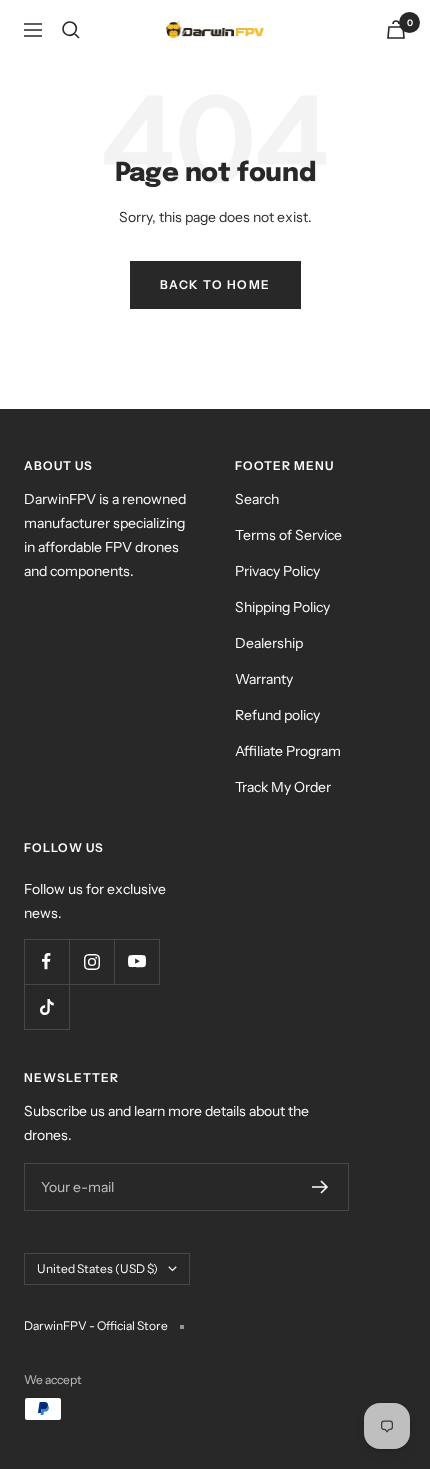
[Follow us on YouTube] (136, 961)
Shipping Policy (282, 607)
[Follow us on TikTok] (46, 1006)
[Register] (320, 1187)
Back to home (215, 284)
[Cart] (396, 29)
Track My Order (283, 787)
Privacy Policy (277, 571)
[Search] (71, 30)
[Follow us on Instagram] (91, 961)
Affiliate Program (288, 751)
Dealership (269, 643)
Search (257, 499)
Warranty (264, 679)
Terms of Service (288, 535)
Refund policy (277, 715)
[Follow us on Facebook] (46, 961)
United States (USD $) (97, 1268)
